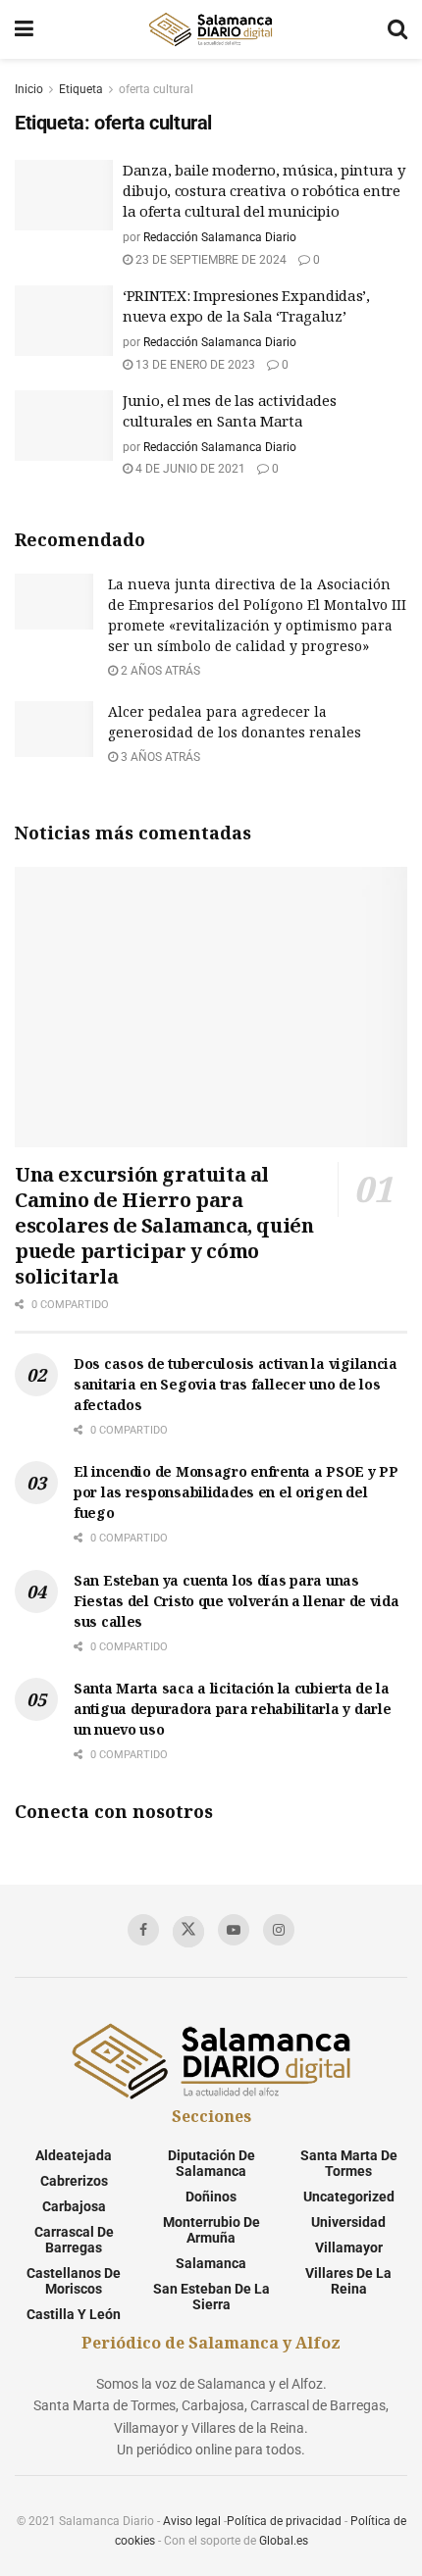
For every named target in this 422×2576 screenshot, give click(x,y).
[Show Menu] (24, 29)
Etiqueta (81, 89)
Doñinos (211, 2197)
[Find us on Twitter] (188, 1932)
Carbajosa (74, 2206)
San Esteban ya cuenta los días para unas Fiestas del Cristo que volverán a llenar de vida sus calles (237, 1601)
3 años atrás (159, 757)
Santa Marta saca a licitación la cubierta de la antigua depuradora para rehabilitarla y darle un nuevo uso (232, 1709)
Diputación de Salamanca (211, 2163)
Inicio (29, 89)
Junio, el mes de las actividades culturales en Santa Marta (229, 410)
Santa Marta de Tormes (349, 2163)
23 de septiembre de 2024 (210, 260)
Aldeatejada (74, 2155)
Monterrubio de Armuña (211, 2230)
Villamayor (349, 2248)
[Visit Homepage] (210, 29)
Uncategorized (349, 2197)
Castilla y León (74, 2314)
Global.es (284, 2541)
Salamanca (211, 2263)
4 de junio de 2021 (189, 469)
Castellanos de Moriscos (74, 2281)
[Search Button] (397, 29)
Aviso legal (192, 2521)
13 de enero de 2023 (194, 365)
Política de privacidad (284, 2521)
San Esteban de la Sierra (211, 2297)
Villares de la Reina (348, 2281)
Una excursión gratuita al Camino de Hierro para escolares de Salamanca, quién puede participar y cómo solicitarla (164, 1225)
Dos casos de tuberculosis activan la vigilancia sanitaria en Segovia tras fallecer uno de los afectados (236, 1384)
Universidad (348, 2222)
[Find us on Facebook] (143, 1930)
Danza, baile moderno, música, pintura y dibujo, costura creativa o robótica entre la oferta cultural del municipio (264, 190)
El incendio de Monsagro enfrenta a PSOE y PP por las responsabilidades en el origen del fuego (236, 1492)
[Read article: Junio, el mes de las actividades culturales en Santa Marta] (64, 426)
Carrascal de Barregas (74, 2240)
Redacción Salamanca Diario (220, 237)
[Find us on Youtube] (234, 1930)
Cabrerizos (74, 2181)
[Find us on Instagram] (279, 1930)
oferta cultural (156, 89)
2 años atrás (159, 671)
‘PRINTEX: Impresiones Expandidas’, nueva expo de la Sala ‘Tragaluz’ (246, 305)
